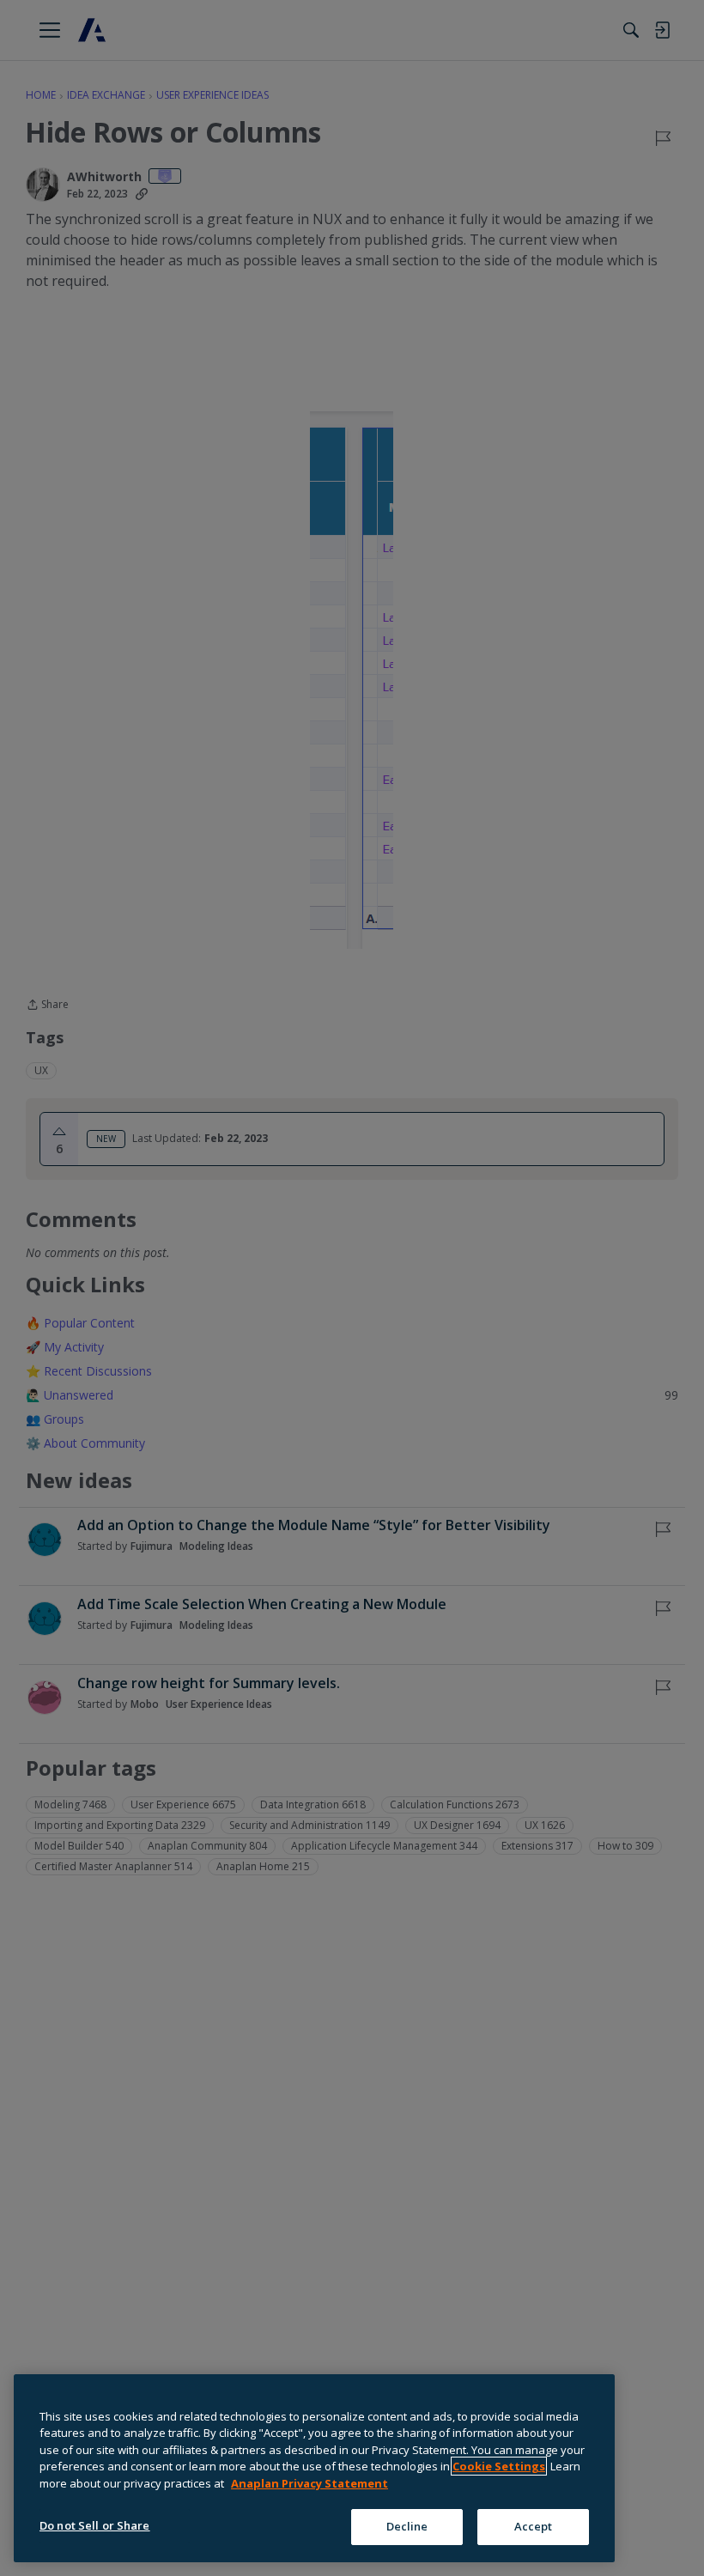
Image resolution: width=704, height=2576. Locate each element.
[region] (314, 2468)
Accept (534, 2526)
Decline (407, 2526)
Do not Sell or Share (95, 2525)
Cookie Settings (499, 2466)
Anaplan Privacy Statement (310, 2483)
